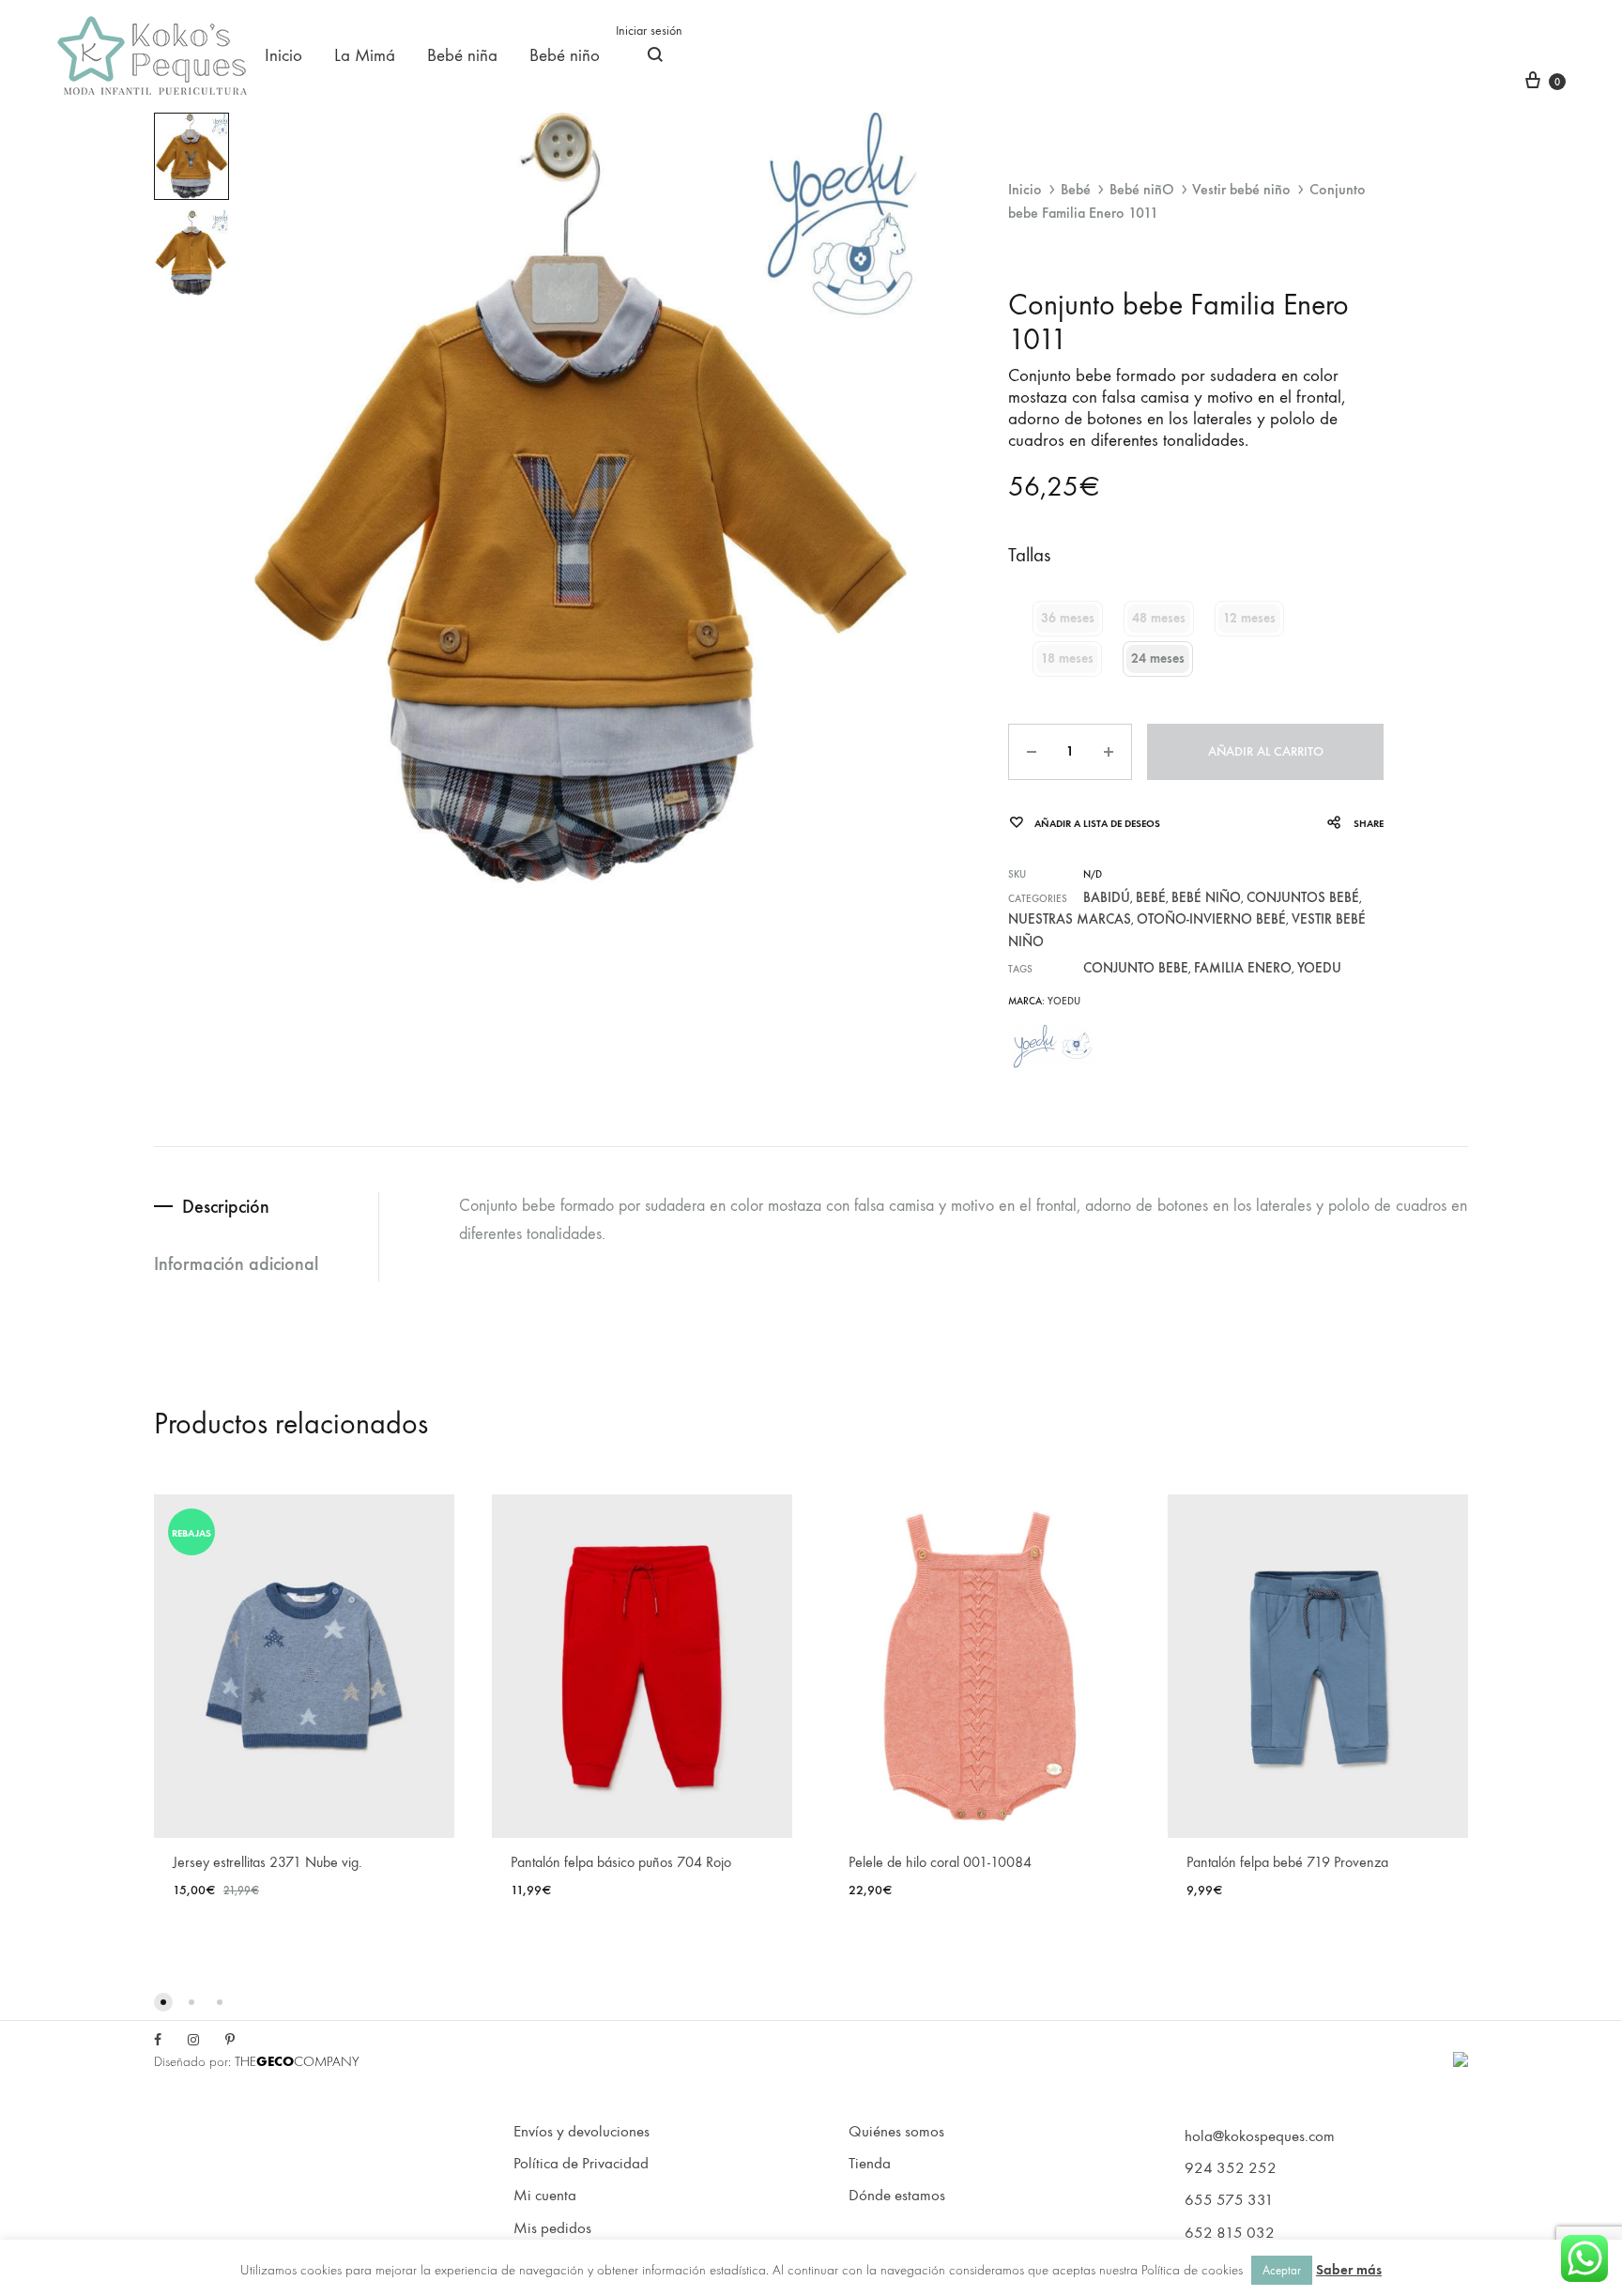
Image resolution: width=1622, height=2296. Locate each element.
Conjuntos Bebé (1303, 897)
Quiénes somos (896, 2132)
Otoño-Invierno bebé (1211, 919)
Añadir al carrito (1266, 751)
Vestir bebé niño (1241, 189)
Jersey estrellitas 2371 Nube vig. (268, 1862)
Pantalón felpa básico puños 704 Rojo (621, 1862)
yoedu (1319, 968)
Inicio (283, 55)
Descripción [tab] (226, 1206)
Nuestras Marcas (1070, 919)
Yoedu (1064, 1001)
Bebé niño (565, 55)
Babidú (1107, 897)
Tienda (870, 2164)
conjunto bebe (1136, 968)
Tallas (1029, 555)
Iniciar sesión (649, 31)
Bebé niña (462, 55)
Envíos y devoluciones (581, 2132)
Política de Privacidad (581, 2164)
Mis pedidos (552, 2228)
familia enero (1243, 968)
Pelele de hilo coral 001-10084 (940, 1862)
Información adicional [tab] (236, 1263)
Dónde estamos (897, 2196)
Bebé (1076, 189)
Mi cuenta (545, 2196)
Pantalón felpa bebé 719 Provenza (1287, 1862)
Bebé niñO (1142, 189)
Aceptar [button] (1282, 2270)
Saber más (1349, 2270)
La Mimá (365, 55)
